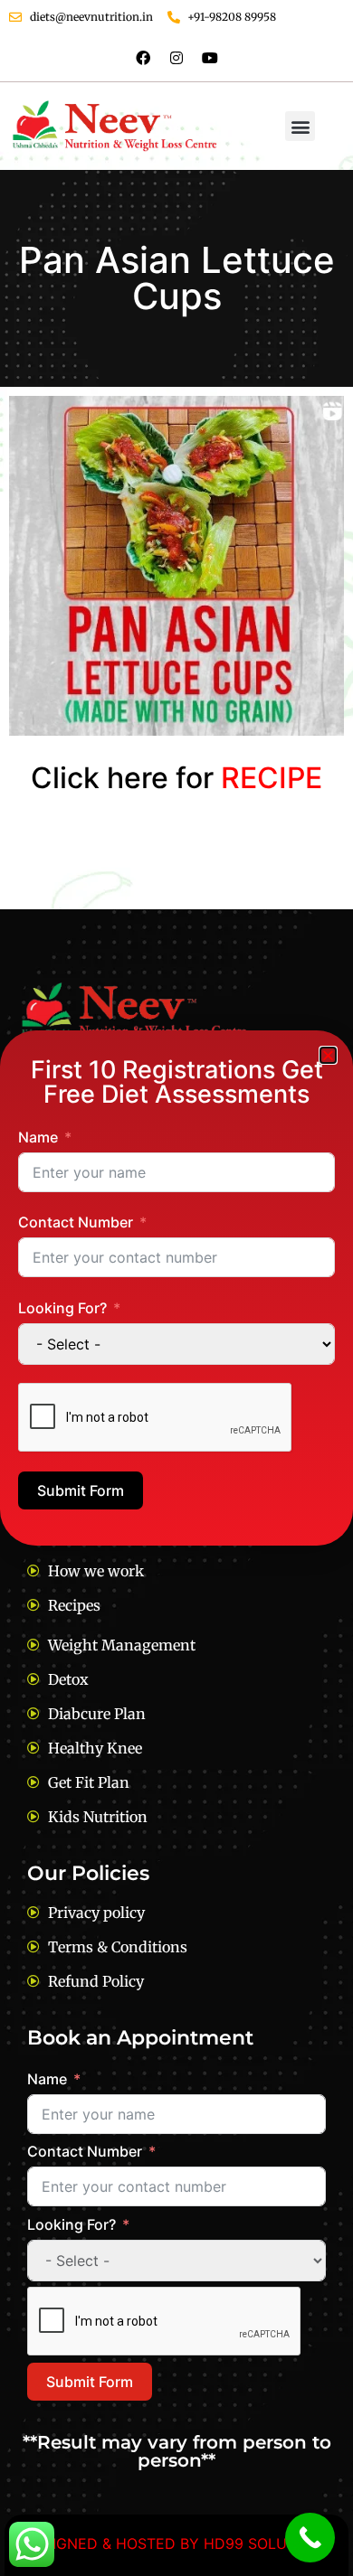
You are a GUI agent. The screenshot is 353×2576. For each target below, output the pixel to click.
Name (38, 1137)
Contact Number (76, 1222)
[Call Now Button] (310, 2538)
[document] (176, 1288)
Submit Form (81, 1490)
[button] (328, 1055)
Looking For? (62, 1308)
